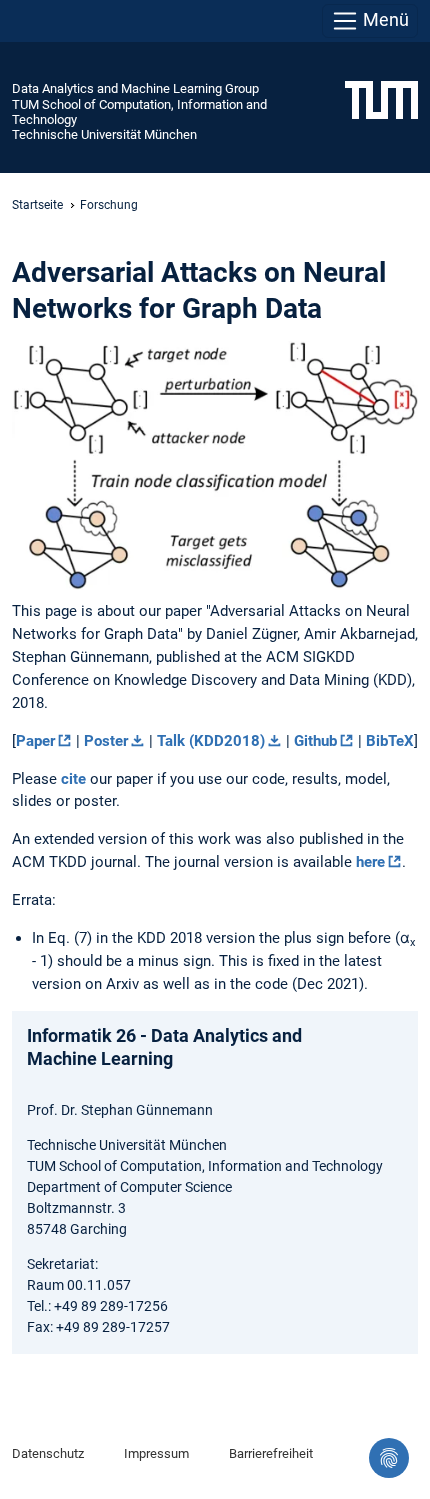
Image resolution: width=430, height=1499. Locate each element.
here (370, 862)
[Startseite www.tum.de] (381, 99)
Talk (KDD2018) (211, 741)
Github (315, 741)
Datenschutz (48, 1453)
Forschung (109, 205)
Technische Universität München (104, 134)
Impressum (156, 1453)
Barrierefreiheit (271, 1453)
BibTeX (390, 741)
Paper (35, 741)
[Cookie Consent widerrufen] (389, 1458)
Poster (106, 741)
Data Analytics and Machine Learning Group (135, 88)
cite (73, 779)
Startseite (37, 205)
